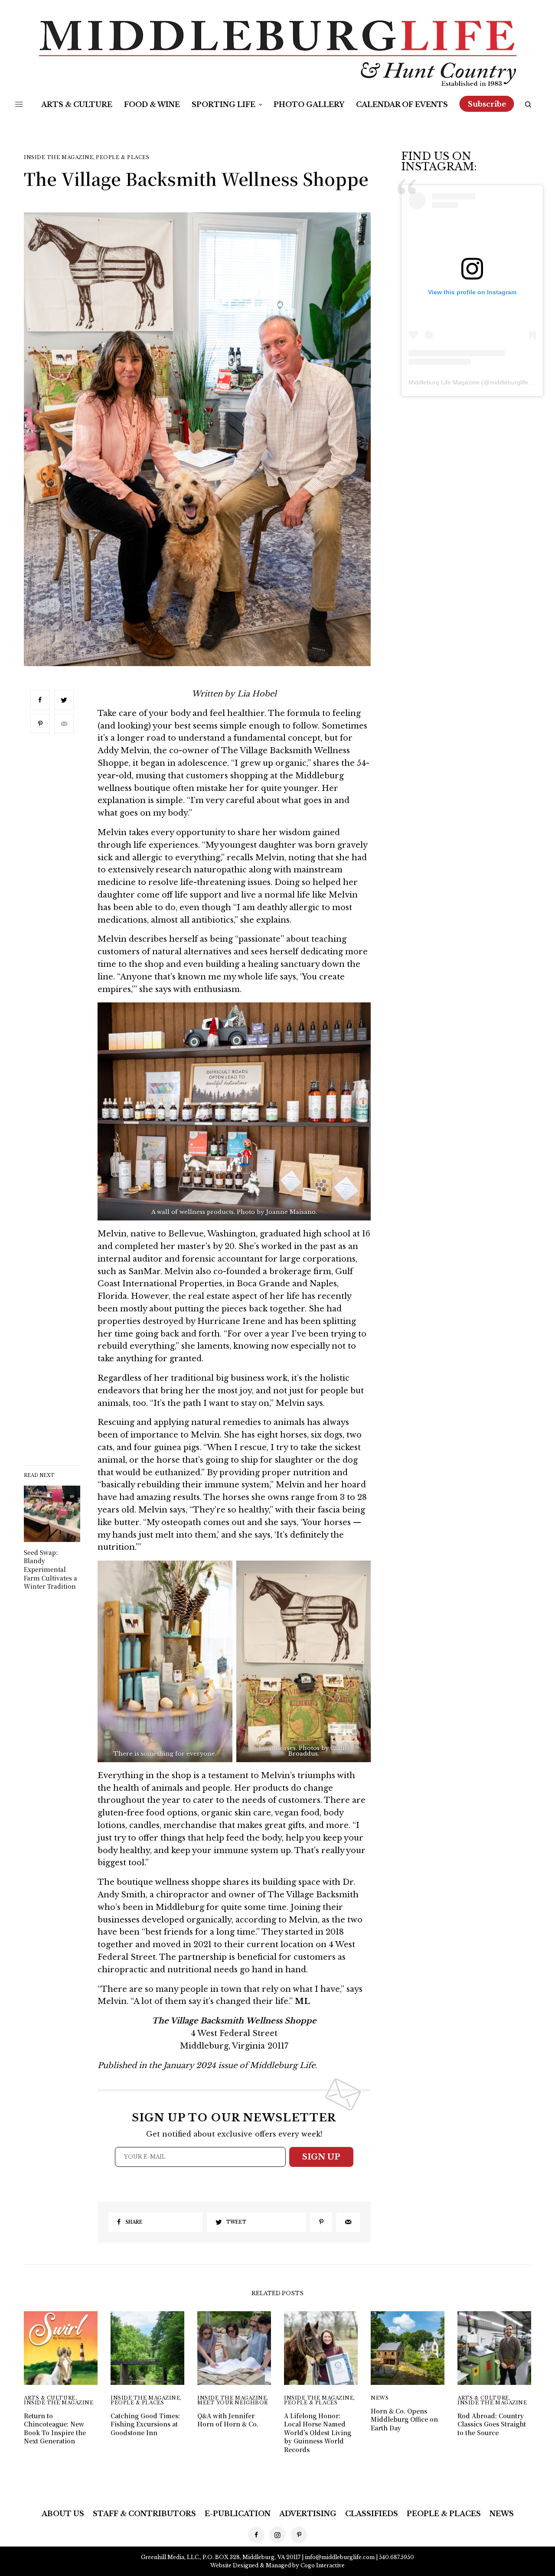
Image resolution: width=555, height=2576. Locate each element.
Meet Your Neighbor (233, 2403)
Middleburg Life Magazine (444, 382)
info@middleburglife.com (340, 2557)
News (380, 2398)
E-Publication (238, 2514)
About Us (63, 2514)
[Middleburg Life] (277, 53)
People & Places (122, 158)
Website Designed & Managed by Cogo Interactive (277, 2565)
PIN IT (234, 1117)
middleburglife (509, 382)
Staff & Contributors (144, 2514)
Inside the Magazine (59, 158)
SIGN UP (321, 2157)
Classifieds (372, 2514)
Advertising (308, 2514)
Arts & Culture (50, 2398)
